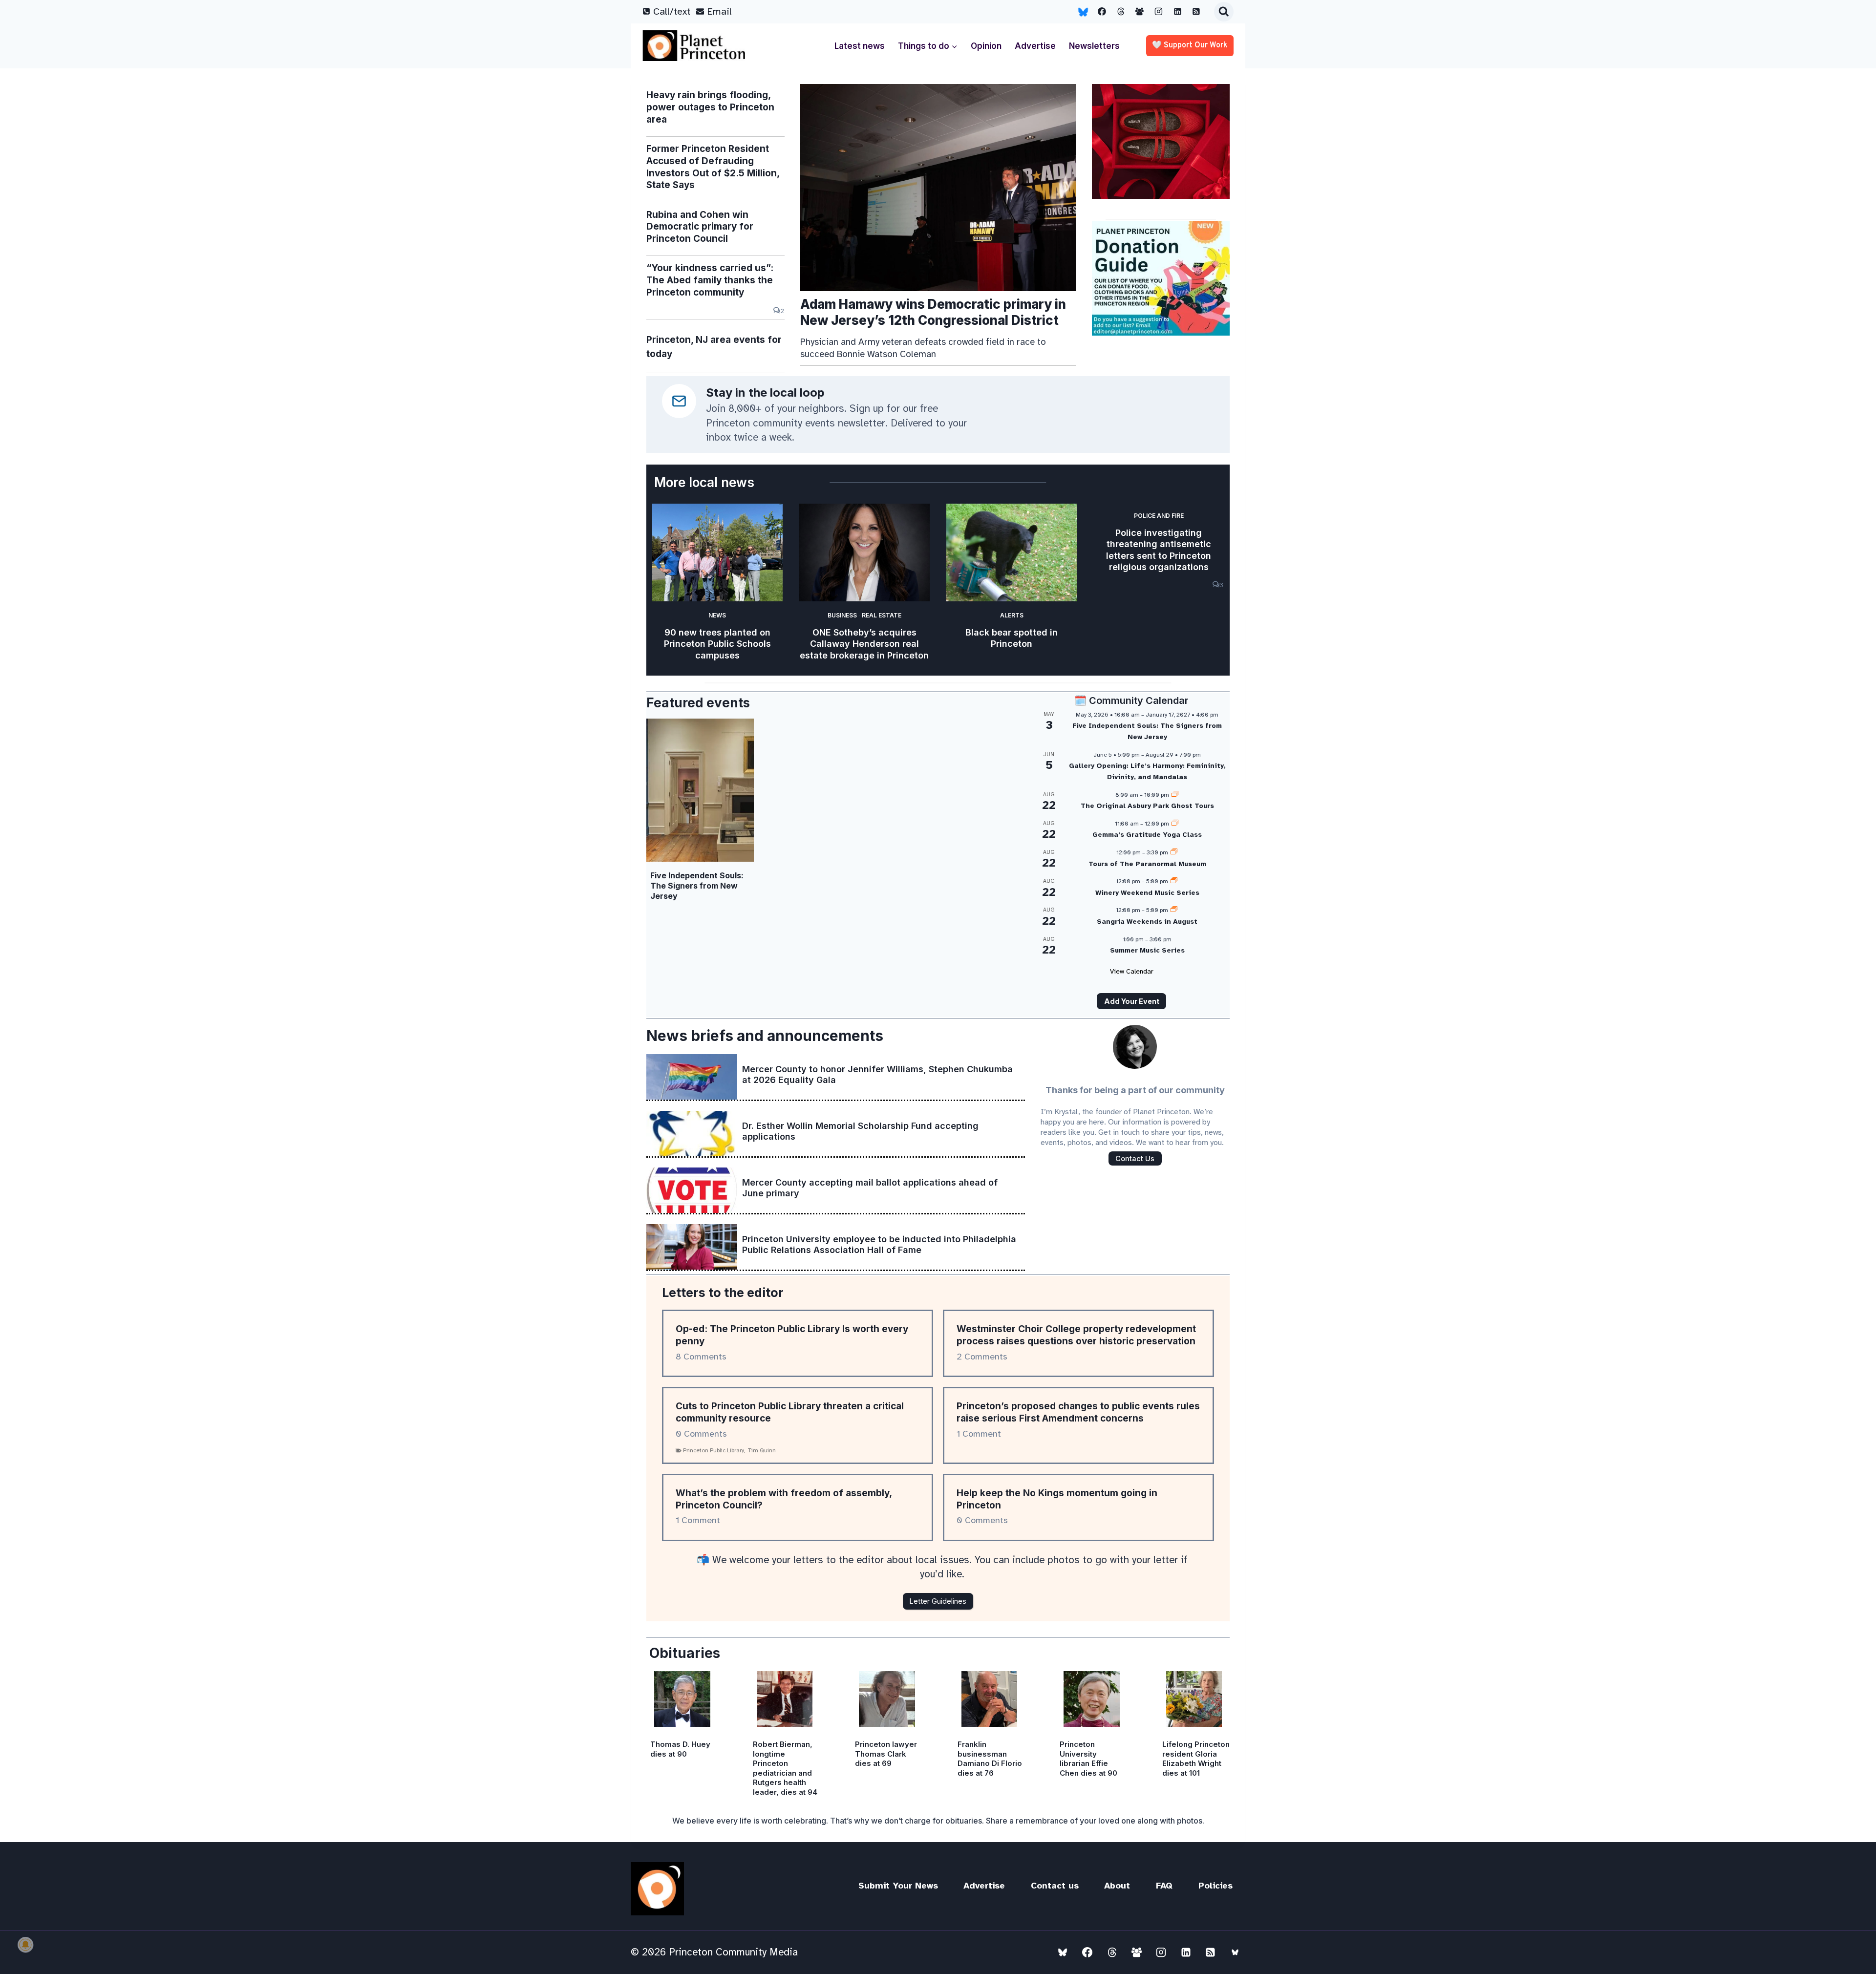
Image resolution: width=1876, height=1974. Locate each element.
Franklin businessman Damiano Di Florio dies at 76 (990, 1759)
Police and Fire (1159, 516)
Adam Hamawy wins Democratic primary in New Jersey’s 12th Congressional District (933, 312)
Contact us (1055, 1886)
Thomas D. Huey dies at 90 (680, 1749)
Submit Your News (898, 1886)
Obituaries (685, 1653)
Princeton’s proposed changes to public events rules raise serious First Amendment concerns (1078, 1412)
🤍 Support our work (1190, 45)
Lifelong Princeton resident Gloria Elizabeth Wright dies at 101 (1196, 1759)
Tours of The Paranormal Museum (1147, 864)
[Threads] (1121, 12)
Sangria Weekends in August (1147, 922)
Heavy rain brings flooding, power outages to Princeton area (710, 107)
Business (842, 615)
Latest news (860, 46)
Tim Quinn (762, 1450)
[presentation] (938, 188)
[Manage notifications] (25, 1945)
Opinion (986, 46)
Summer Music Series (1147, 950)
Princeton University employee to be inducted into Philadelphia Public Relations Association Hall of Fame (879, 1244)
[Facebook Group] (1140, 12)
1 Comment (979, 1434)
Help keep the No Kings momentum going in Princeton (1057, 1499)
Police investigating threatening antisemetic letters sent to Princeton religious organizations (1159, 550)
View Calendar (1132, 971)
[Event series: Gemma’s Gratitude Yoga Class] (1175, 824)
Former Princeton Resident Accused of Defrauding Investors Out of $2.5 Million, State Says (713, 167)
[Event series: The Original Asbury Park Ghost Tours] (1175, 795)
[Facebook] (1102, 12)
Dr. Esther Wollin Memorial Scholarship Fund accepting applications (860, 1131)
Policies (1215, 1886)
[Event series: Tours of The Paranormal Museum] (1174, 852)
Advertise (1035, 46)
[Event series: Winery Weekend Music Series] (1174, 881)
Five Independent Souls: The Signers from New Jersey (697, 886)
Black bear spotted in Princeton (1012, 638)
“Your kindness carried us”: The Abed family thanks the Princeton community (710, 280)
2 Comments (982, 1357)
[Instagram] (1159, 12)
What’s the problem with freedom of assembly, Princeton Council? (784, 1499)
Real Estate (882, 615)
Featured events (698, 703)
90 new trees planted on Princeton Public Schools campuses (717, 644)
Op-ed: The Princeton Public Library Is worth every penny (792, 1335)
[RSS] (1196, 12)
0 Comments (701, 1434)
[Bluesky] (1083, 12)
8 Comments (701, 1357)
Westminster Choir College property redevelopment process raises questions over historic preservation (1076, 1335)
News (717, 615)
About (1117, 1886)
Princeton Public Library (714, 1450)
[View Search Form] (1224, 12)
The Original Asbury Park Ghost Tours (1147, 806)
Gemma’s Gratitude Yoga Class (1147, 835)
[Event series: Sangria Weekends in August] (1174, 910)
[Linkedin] (1177, 12)
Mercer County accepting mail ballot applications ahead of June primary (870, 1188)
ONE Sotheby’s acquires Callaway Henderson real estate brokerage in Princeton (864, 644)
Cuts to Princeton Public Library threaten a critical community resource (790, 1412)
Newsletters (1094, 46)
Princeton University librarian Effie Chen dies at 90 (1088, 1759)
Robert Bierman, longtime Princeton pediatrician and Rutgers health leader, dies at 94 (785, 1768)
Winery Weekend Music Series (1147, 893)
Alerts (1012, 615)
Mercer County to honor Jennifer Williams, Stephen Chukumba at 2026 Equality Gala (877, 1074)
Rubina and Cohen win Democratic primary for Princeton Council (700, 227)
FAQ (1164, 1886)
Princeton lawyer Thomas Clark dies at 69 (886, 1754)
